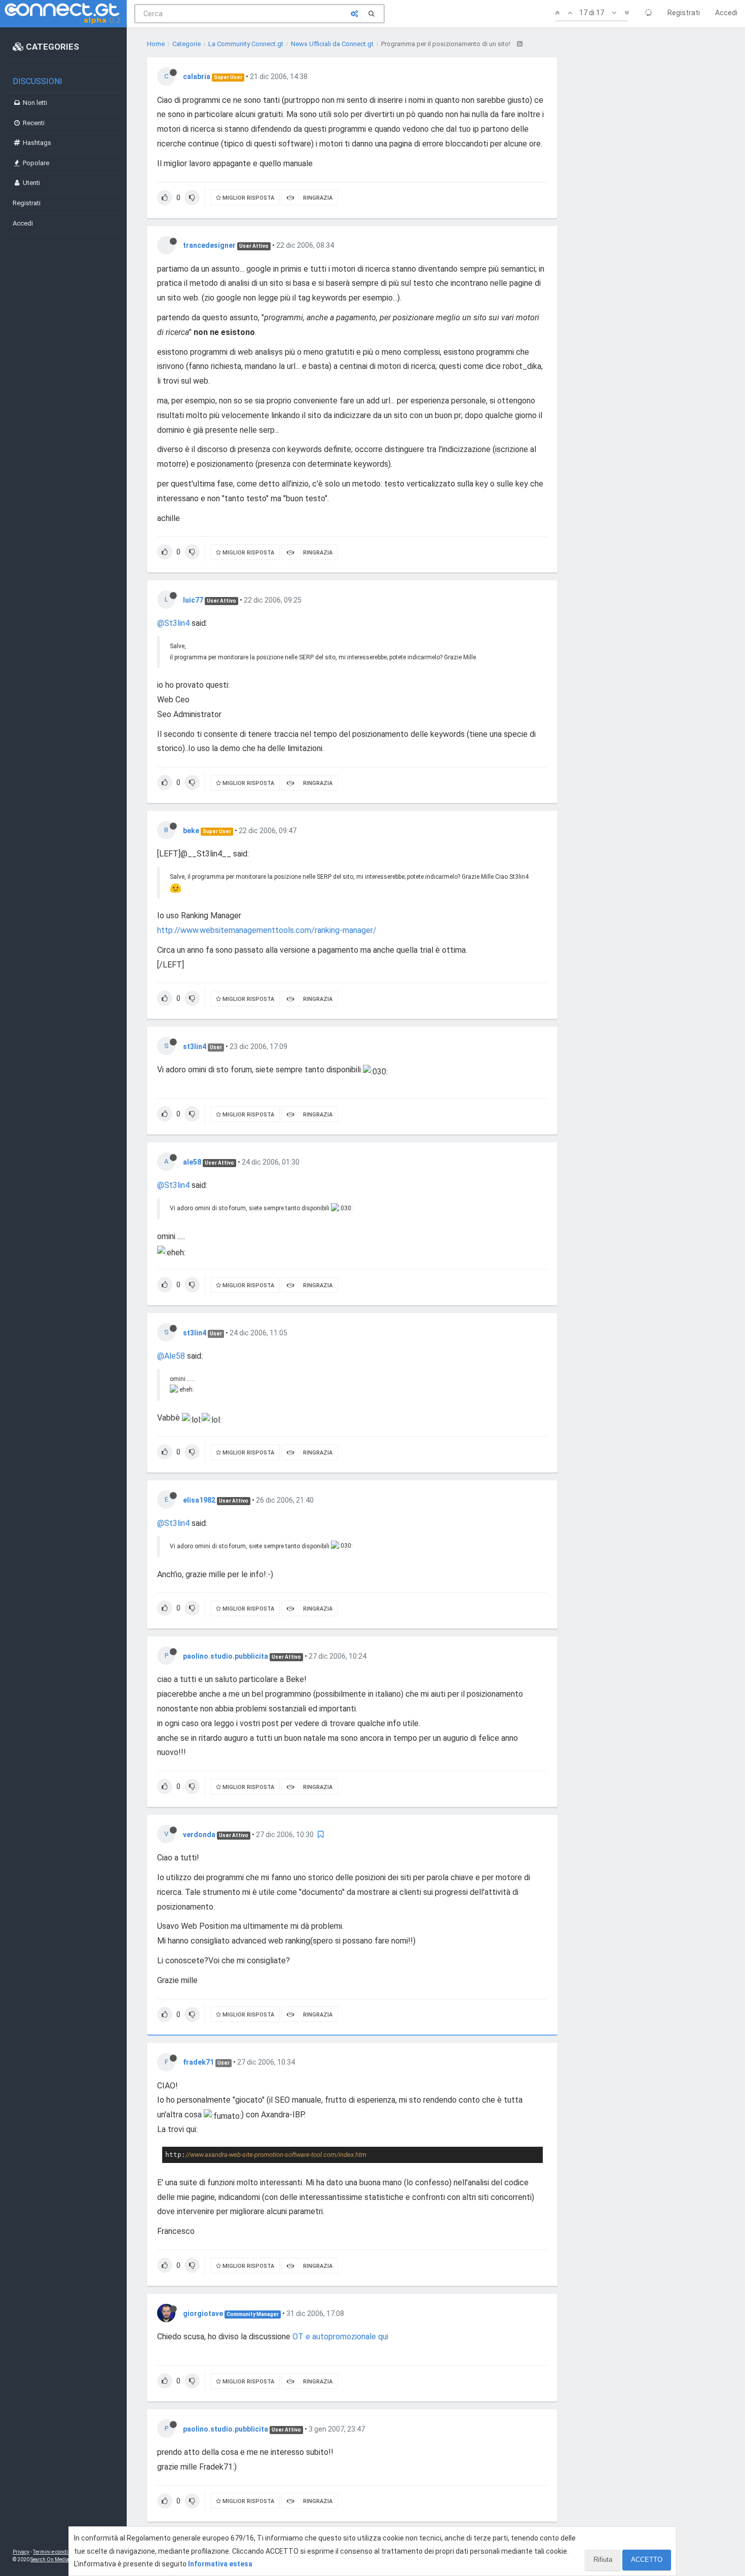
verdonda (199, 1835)
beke (191, 831)
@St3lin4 (173, 623)
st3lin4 (195, 1047)
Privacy (21, 2552)
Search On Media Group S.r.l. (63, 2560)
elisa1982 (199, 1500)
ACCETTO (647, 2560)
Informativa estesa (220, 2564)
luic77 (193, 600)
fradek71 (198, 2062)
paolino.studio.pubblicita (226, 1656)
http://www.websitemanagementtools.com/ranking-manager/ (267, 930)
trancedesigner (209, 245)
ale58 (192, 1162)
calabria (197, 77)
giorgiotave (203, 2313)
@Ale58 (171, 1356)
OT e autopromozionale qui (340, 2337)
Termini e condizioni (56, 2552)
